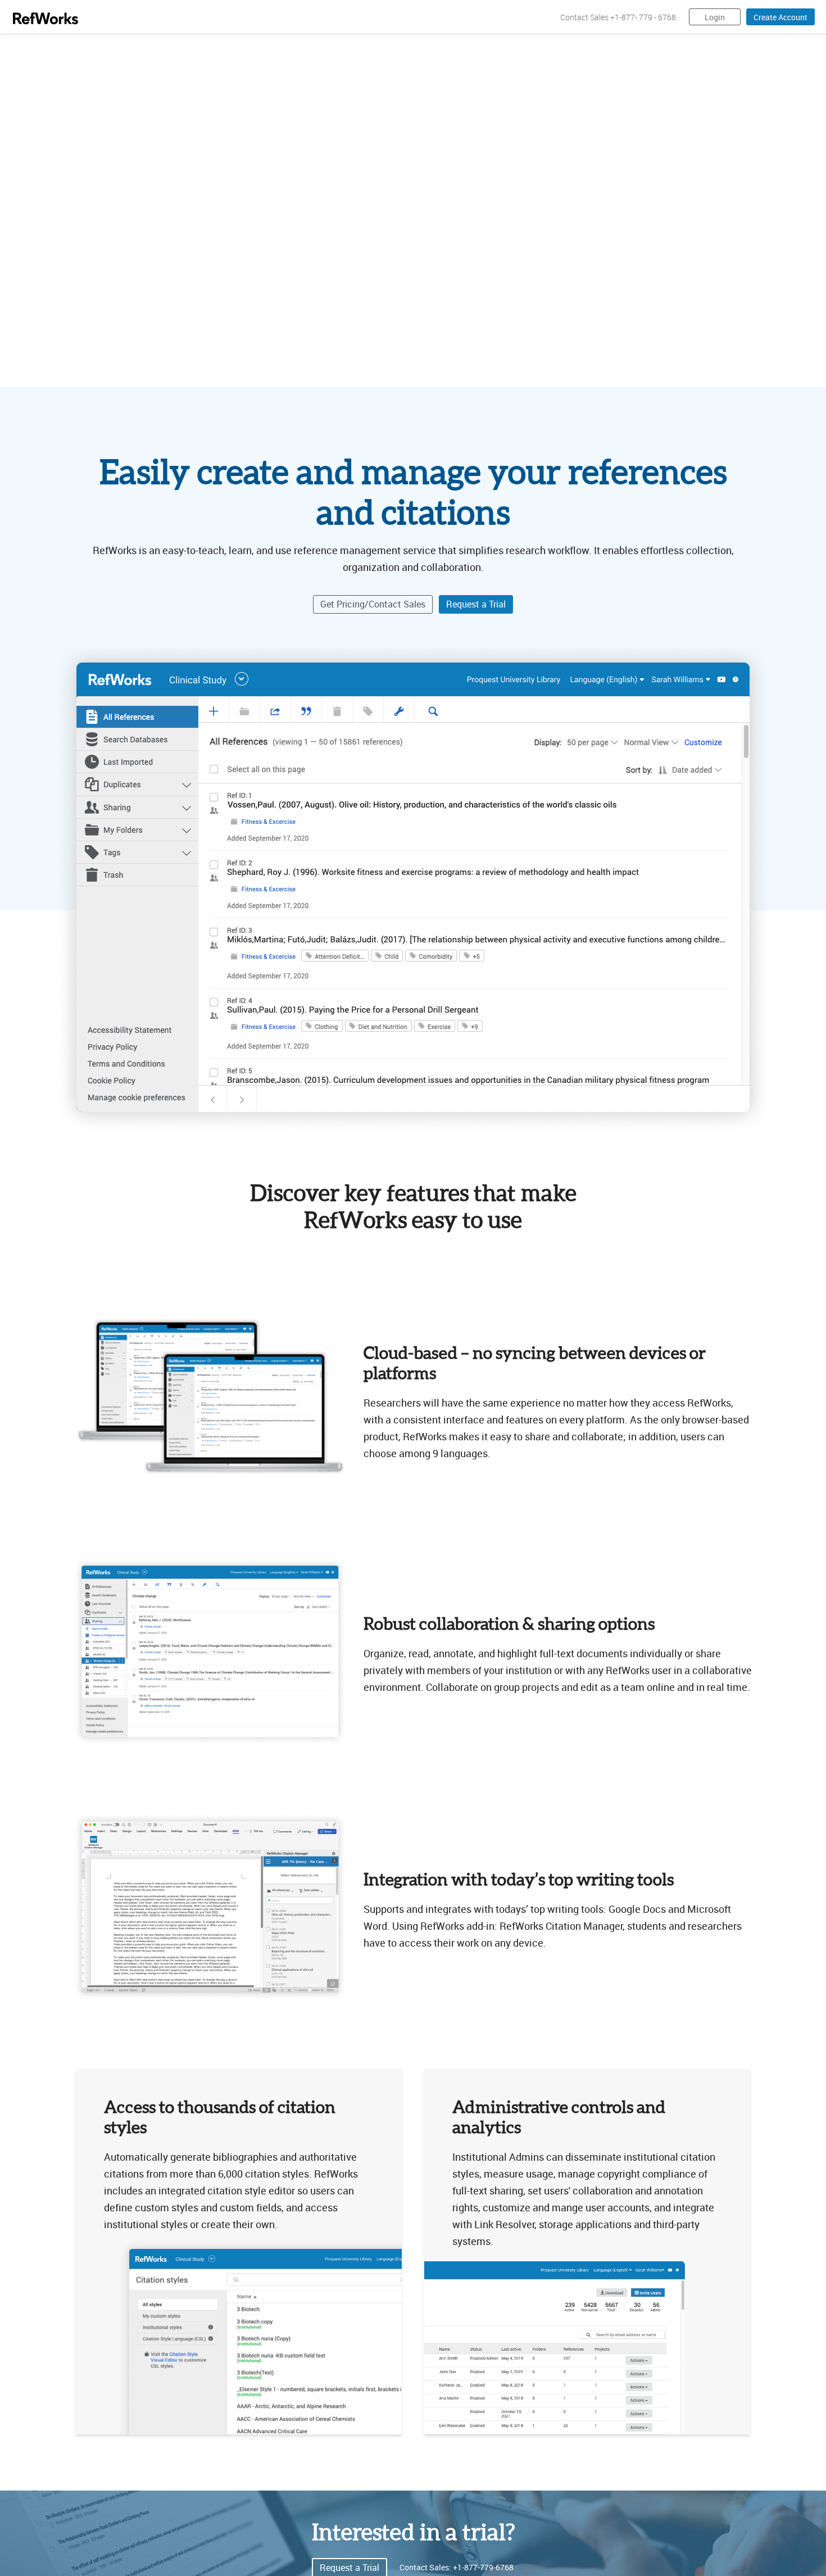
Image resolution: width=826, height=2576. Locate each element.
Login (715, 17)
